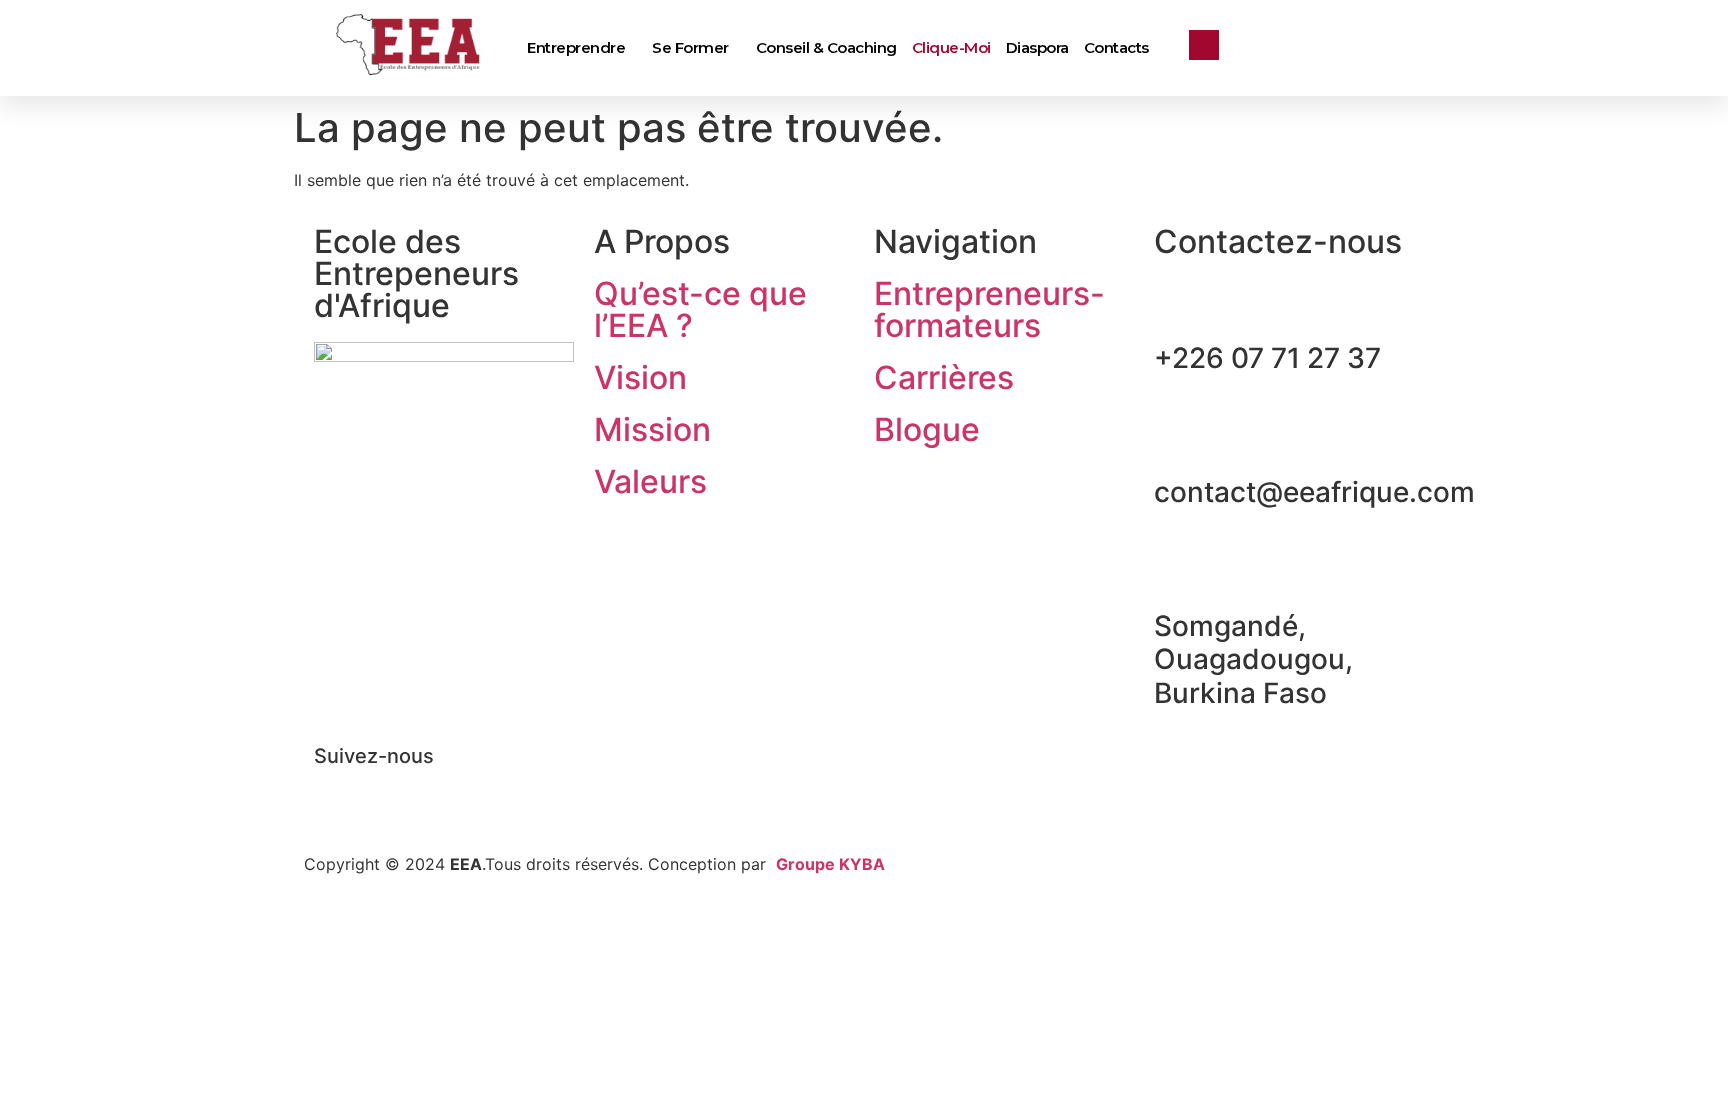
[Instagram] (449, 791)
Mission (652, 429)
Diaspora (1037, 47)
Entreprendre (576, 47)
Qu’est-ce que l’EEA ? (700, 309)
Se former (690, 47)
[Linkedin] (394, 791)
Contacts (1116, 47)
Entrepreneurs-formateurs (989, 309)
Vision (640, 377)
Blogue (927, 429)
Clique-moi (951, 47)
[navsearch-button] (1204, 45)
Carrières (944, 377)
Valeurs (650, 481)
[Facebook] (339, 791)
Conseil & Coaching (826, 47)
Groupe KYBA (830, 864)
